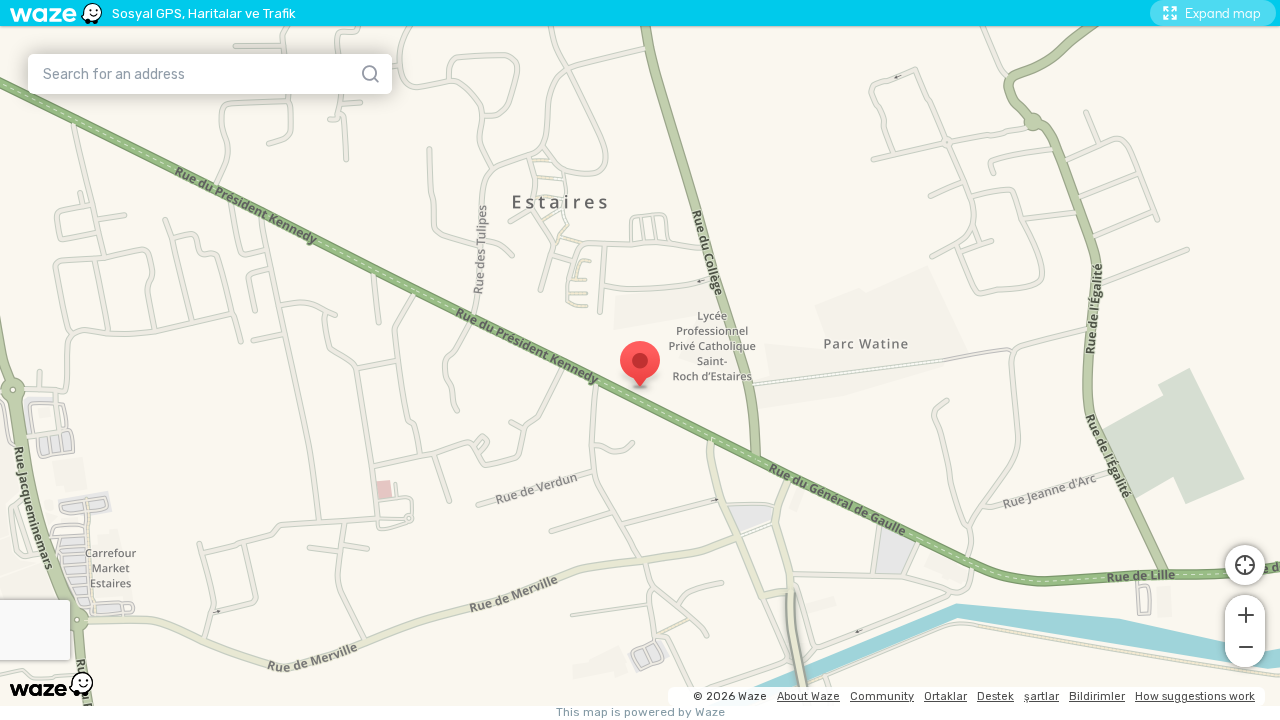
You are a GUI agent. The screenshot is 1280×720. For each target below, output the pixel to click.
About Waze (808, 696)
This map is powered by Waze (640, 712)
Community (882, 696)
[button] (1245, 613)
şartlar (1041, 696)
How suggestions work (1195, 696)
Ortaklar (945, 696)
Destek (995, 696)
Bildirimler (1097, 696)
